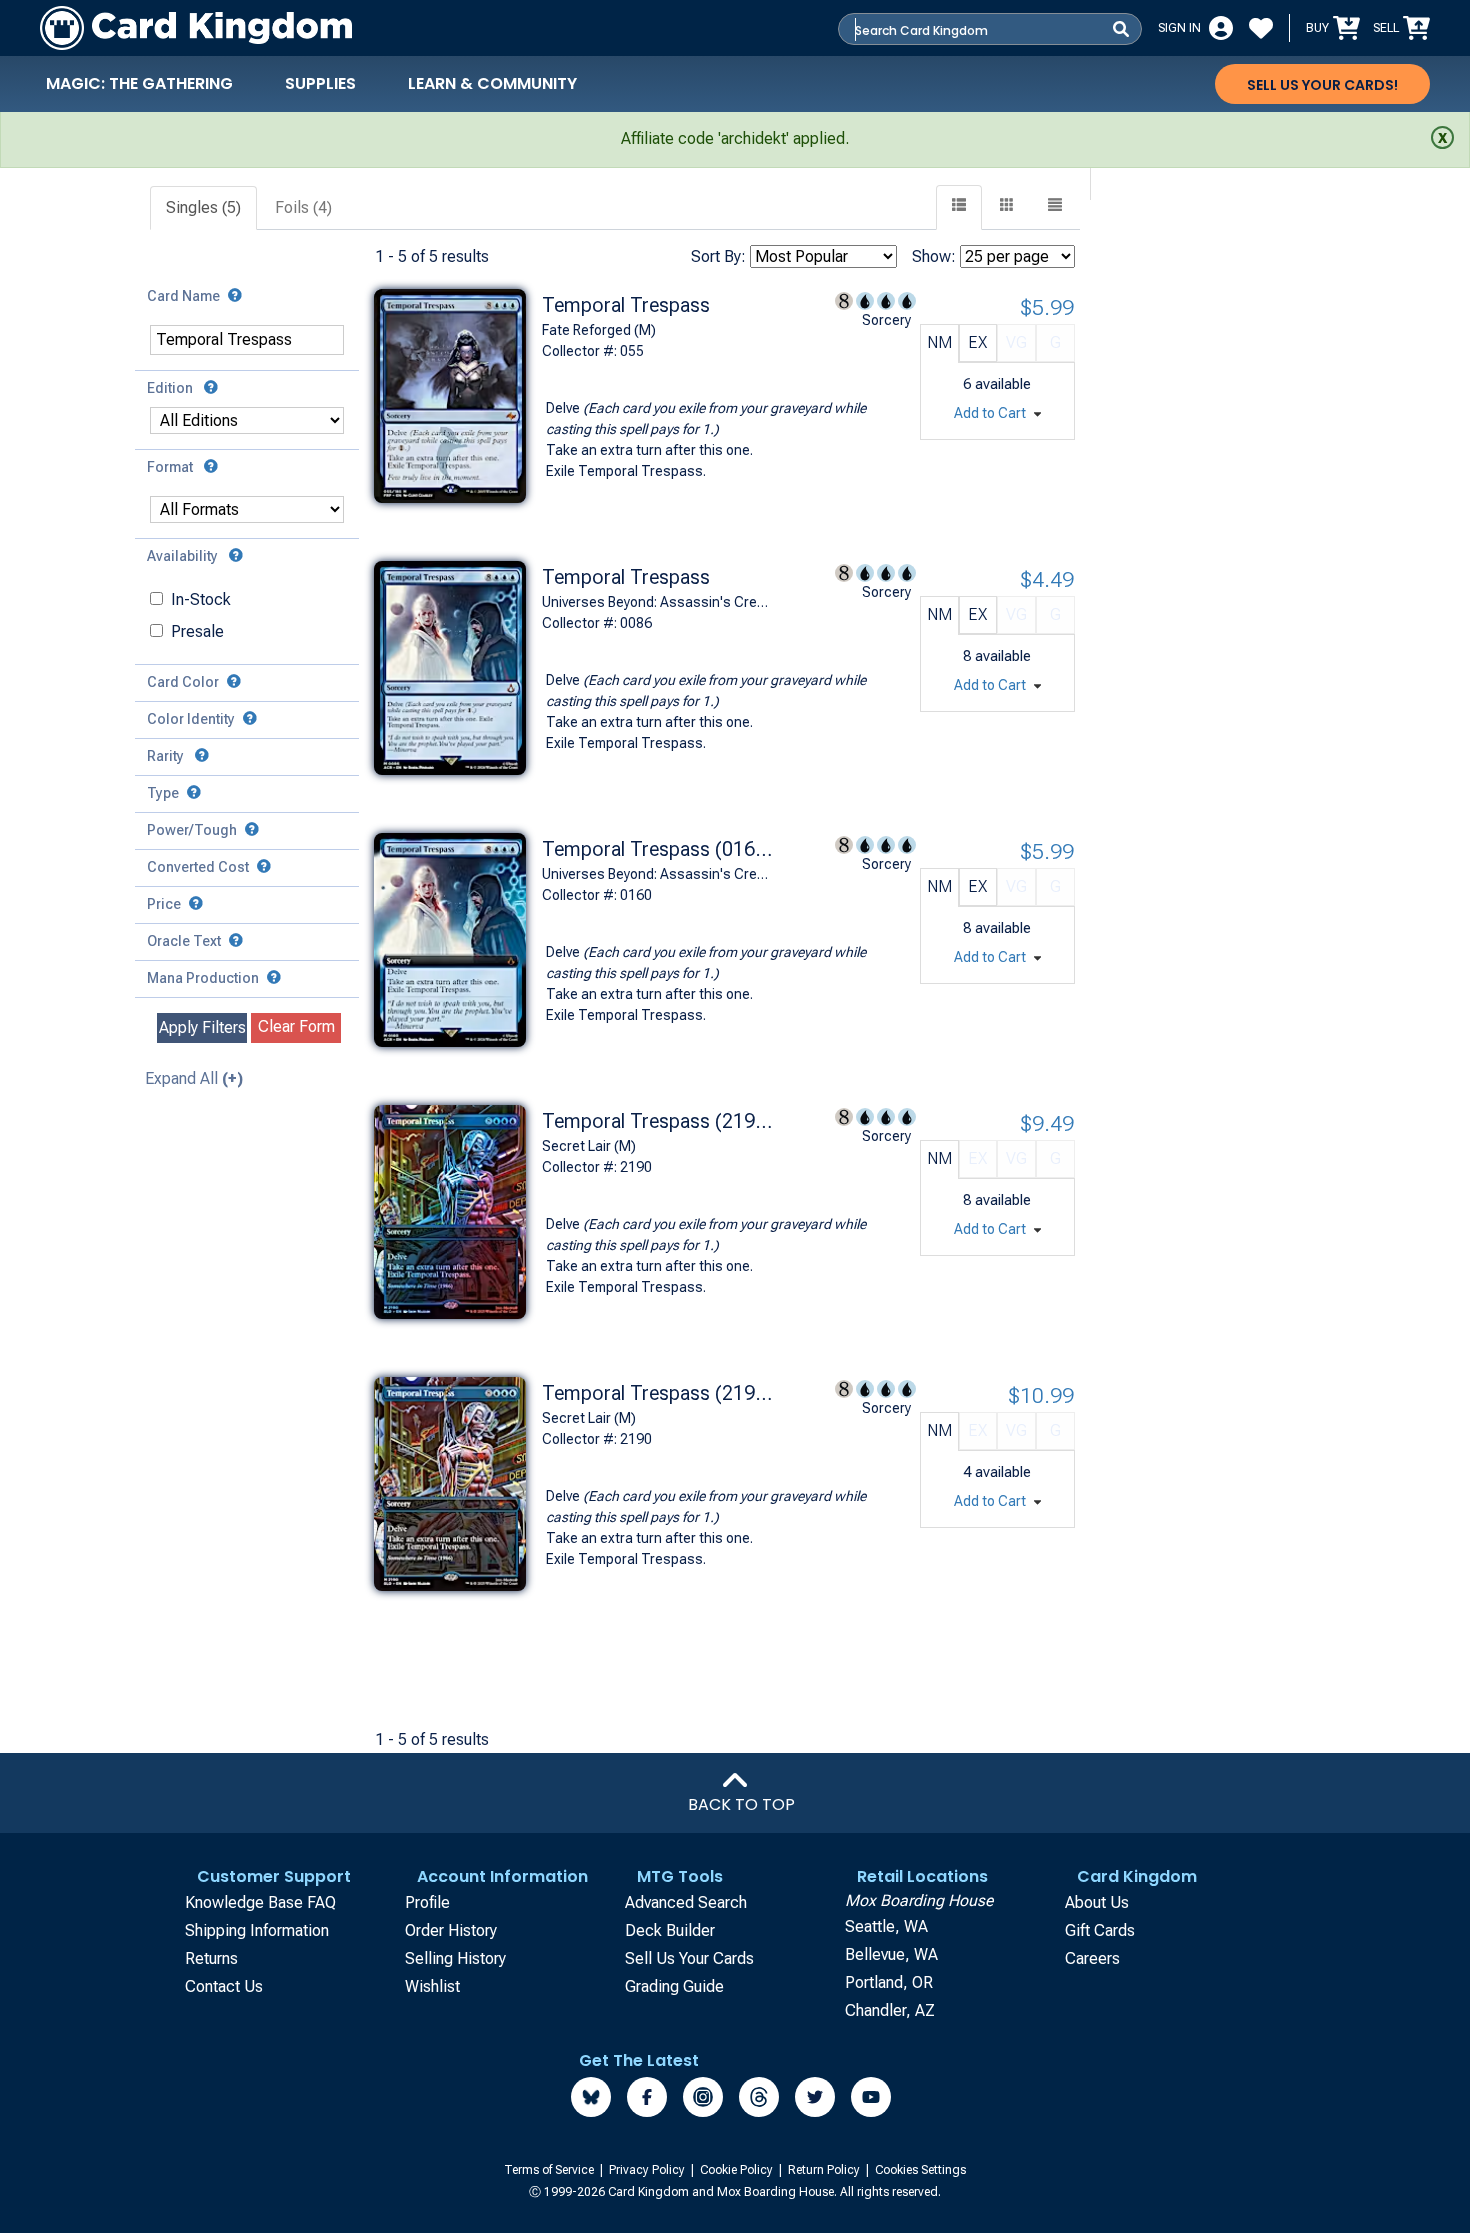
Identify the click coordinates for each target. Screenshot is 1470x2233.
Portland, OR (889, 1982)
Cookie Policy (738, 2170)
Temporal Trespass (626, 305)
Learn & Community (492, 83)
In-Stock (201, 599)
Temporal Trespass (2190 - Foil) (657, 1121)
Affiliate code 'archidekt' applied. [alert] (735, 138)
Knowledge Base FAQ (260, 1902)
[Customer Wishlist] (1261, 28)
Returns (211, 1958)
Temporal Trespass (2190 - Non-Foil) (657, 1393)
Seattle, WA (886, 1926)
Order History (451, 1930)
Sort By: (718, 256)
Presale (197, 631)
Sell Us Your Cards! (1322, 85)
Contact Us (224, 1986)
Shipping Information (257, 1930)
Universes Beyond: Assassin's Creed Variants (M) (657, 874)
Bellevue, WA (891, 1954)
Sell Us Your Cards (689, 1958)
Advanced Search (686, 1902)
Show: (934, 256)
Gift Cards (1100, 1930)
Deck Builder (670, 1930)
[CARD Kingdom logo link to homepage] (196, 28)
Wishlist (432, 1986)
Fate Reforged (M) (599, 330)
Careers (1092, 1958)
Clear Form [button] (296, 1026)
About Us (1097, 1902)
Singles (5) (203, 207)
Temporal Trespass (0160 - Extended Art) (657, 849)
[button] (1055, 207)
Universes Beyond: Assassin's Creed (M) (657, 602)
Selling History (455, 1958)
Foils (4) (303, 207)
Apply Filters (202, 1027)
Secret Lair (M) (589, 1146)
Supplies (320, 83)
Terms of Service (550, 2170)
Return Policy (825, 2170)
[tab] (204, 208)
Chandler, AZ (890, 2010)
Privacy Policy (648, 2170)
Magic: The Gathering (139, 83)
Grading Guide (674, 1986)
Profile (427, 1902)
